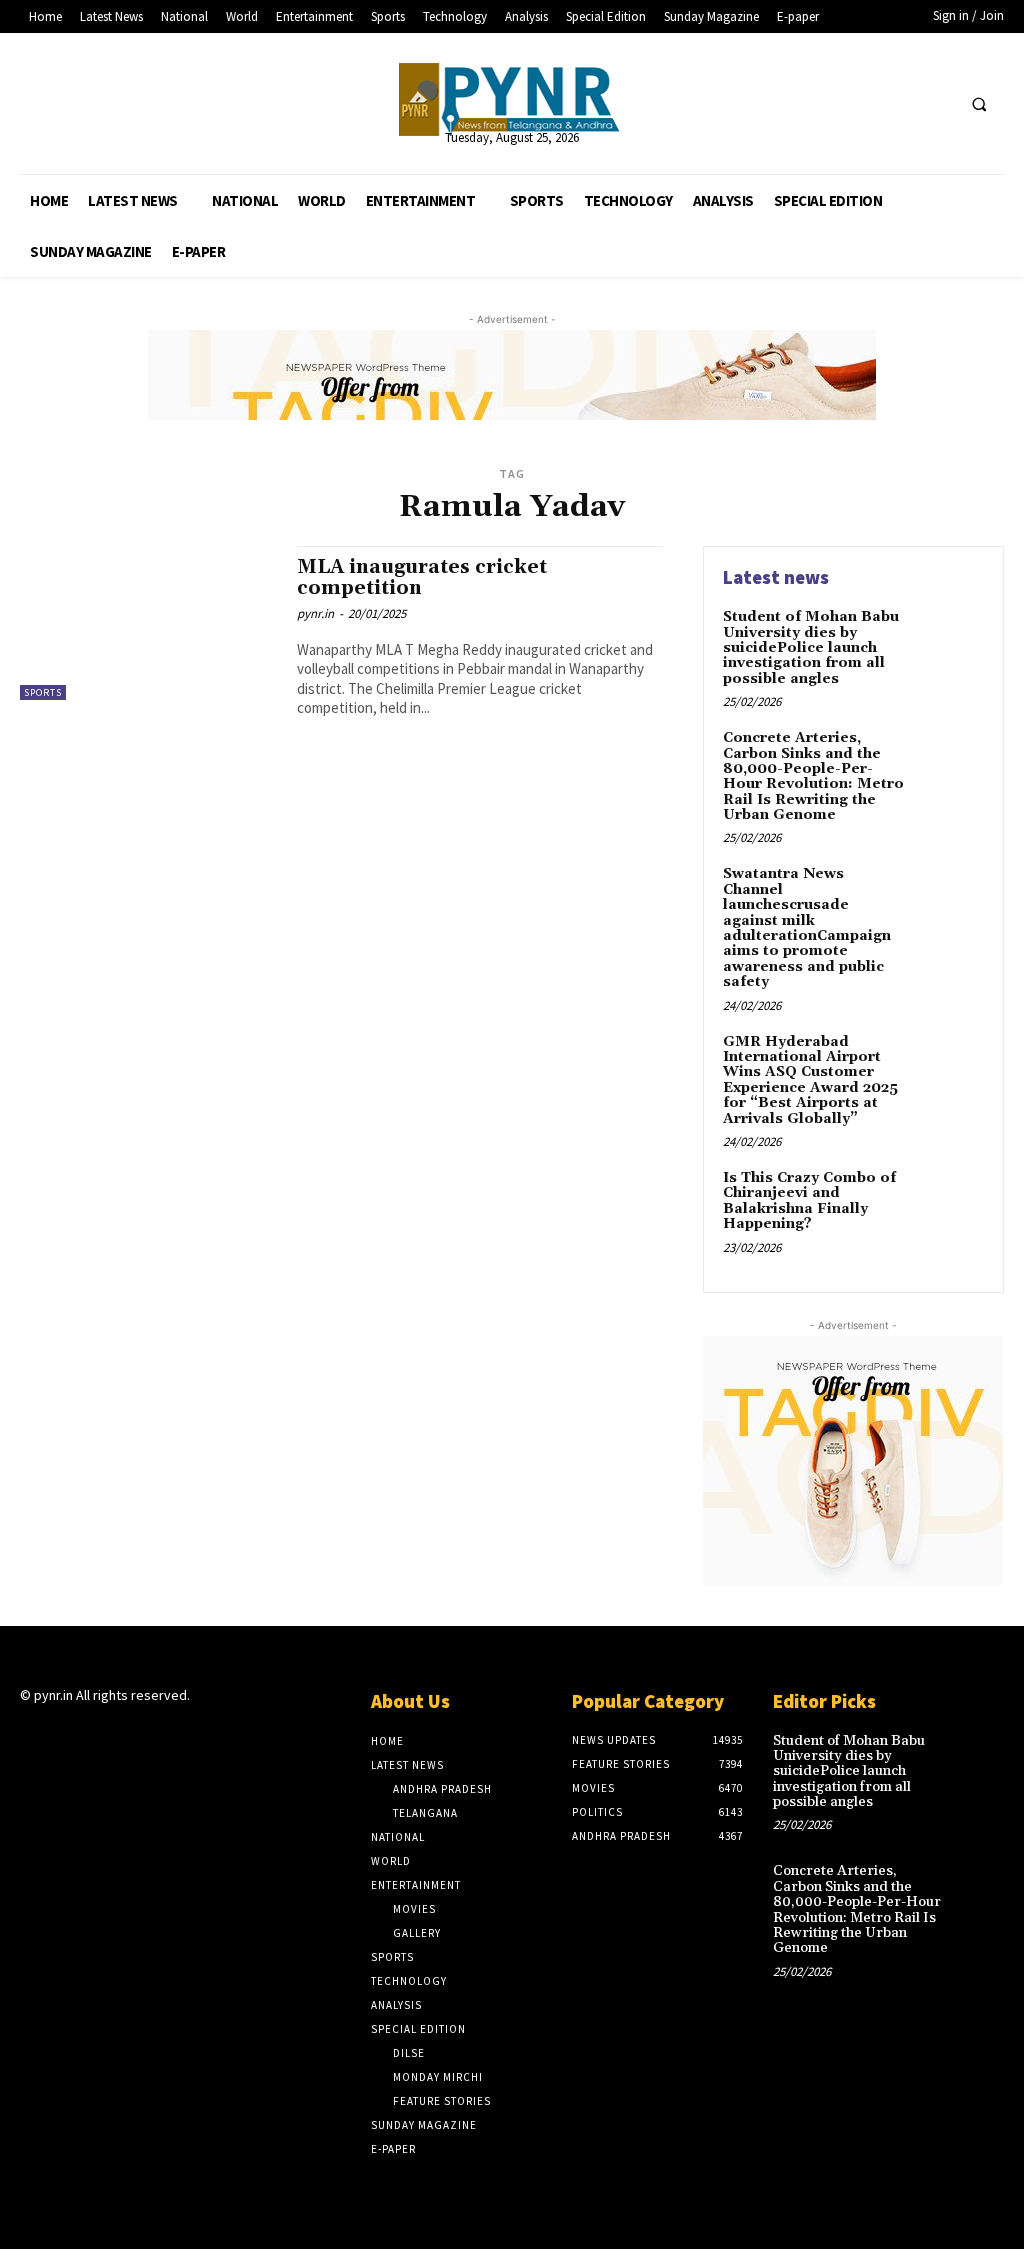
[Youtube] (935, 103)
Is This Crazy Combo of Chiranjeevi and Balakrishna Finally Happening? (809, 1201)
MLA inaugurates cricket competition (422, 577)
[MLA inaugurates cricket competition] (148, 623)
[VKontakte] (138, 1734)
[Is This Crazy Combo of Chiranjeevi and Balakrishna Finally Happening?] (950, 1201)
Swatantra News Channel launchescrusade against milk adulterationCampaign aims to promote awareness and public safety (807, 928)
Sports (43, 692)
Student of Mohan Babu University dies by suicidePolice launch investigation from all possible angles (811, 648)
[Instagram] (67, 1734)
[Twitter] (898, 103)
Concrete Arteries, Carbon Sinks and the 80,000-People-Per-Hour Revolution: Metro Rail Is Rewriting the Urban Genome (813, 776)
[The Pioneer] (512, 99)
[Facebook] (861, 103)
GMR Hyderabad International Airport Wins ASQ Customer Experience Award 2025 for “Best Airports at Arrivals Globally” (810, 1080)
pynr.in (315, 613)
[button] (979, 104)
